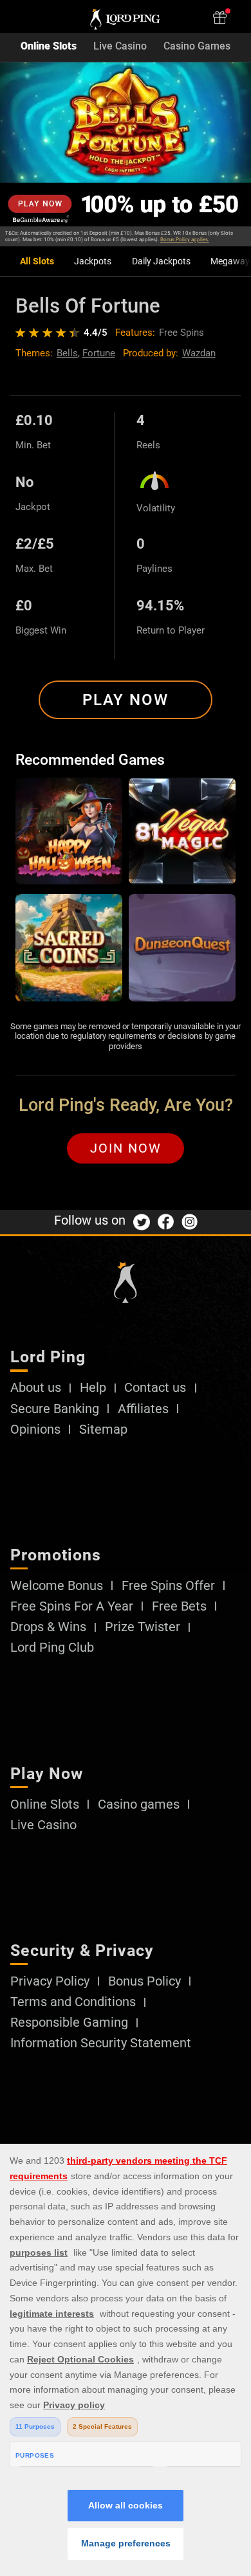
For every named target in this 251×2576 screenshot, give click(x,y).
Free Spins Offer (168, 1586)
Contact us (155, 1388)
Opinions (35, 1430)
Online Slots (49, 47)
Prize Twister (143, 1627)
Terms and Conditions (73, 2002)
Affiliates (143, 1409)
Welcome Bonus (57, 1586)
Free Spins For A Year (72, 1607)
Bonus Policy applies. (185, 240)
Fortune (99, 353)
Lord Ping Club (52, 1648)
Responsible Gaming (69, 2023)
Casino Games (197, 47)
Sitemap (103, 1430)
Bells (67, 353)
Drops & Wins (48, 1627)
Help (93, 1388)
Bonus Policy (144, 1982)
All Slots (37, 261)
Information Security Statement (101, 2043)
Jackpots (93, 261)
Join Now (126, 1148)
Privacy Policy (50, 1982)
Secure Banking (55, 1409)
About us (36, 1388)
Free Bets (179, 1607)
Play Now (126, 700)
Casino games (139, 1805)
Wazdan (199, 353)
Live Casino (120, 47)
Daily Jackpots (161, 261)
